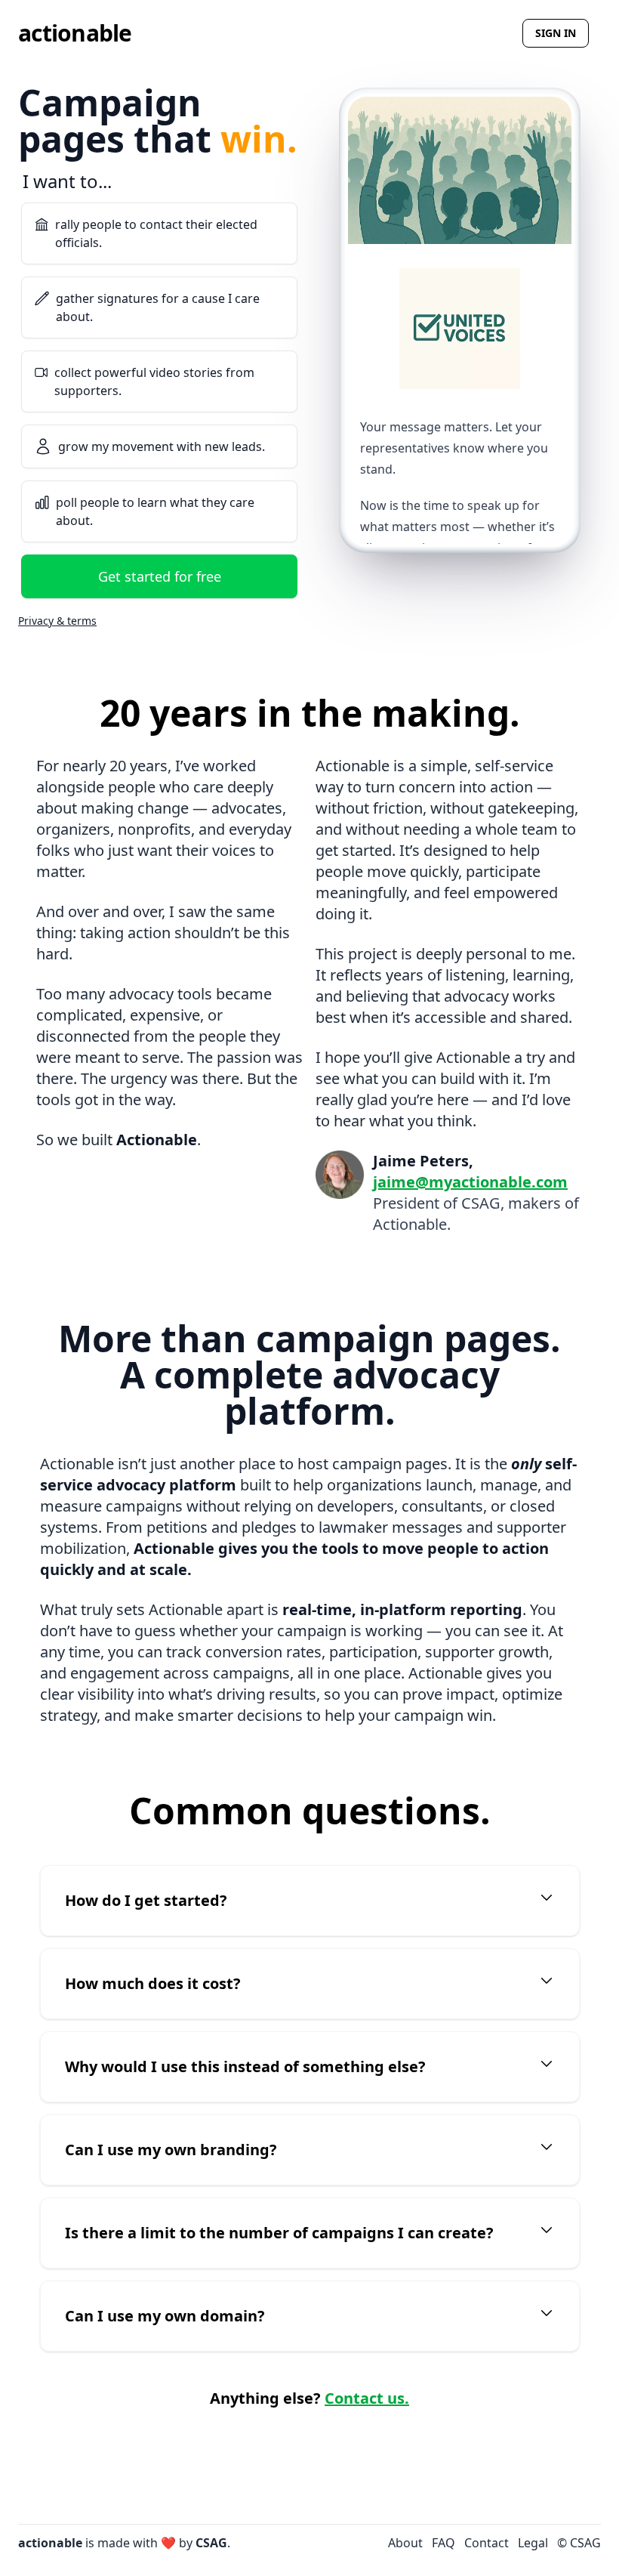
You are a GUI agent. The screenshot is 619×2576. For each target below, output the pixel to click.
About (405, 2543)
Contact (487, 2543)
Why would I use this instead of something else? (245, 2066)
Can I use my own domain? (165, 2316)
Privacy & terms (57, 621)
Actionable (75, 33)
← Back (40, 192)
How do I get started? (146, 1900)
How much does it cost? (153, 1983)
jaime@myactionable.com (470, 1182)
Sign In (556, 33)
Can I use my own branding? (171, 2150)
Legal (533, 2543)
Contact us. (367, 2398)
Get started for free (160, 576)
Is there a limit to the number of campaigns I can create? (279, 2233)
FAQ (443, 2543)
